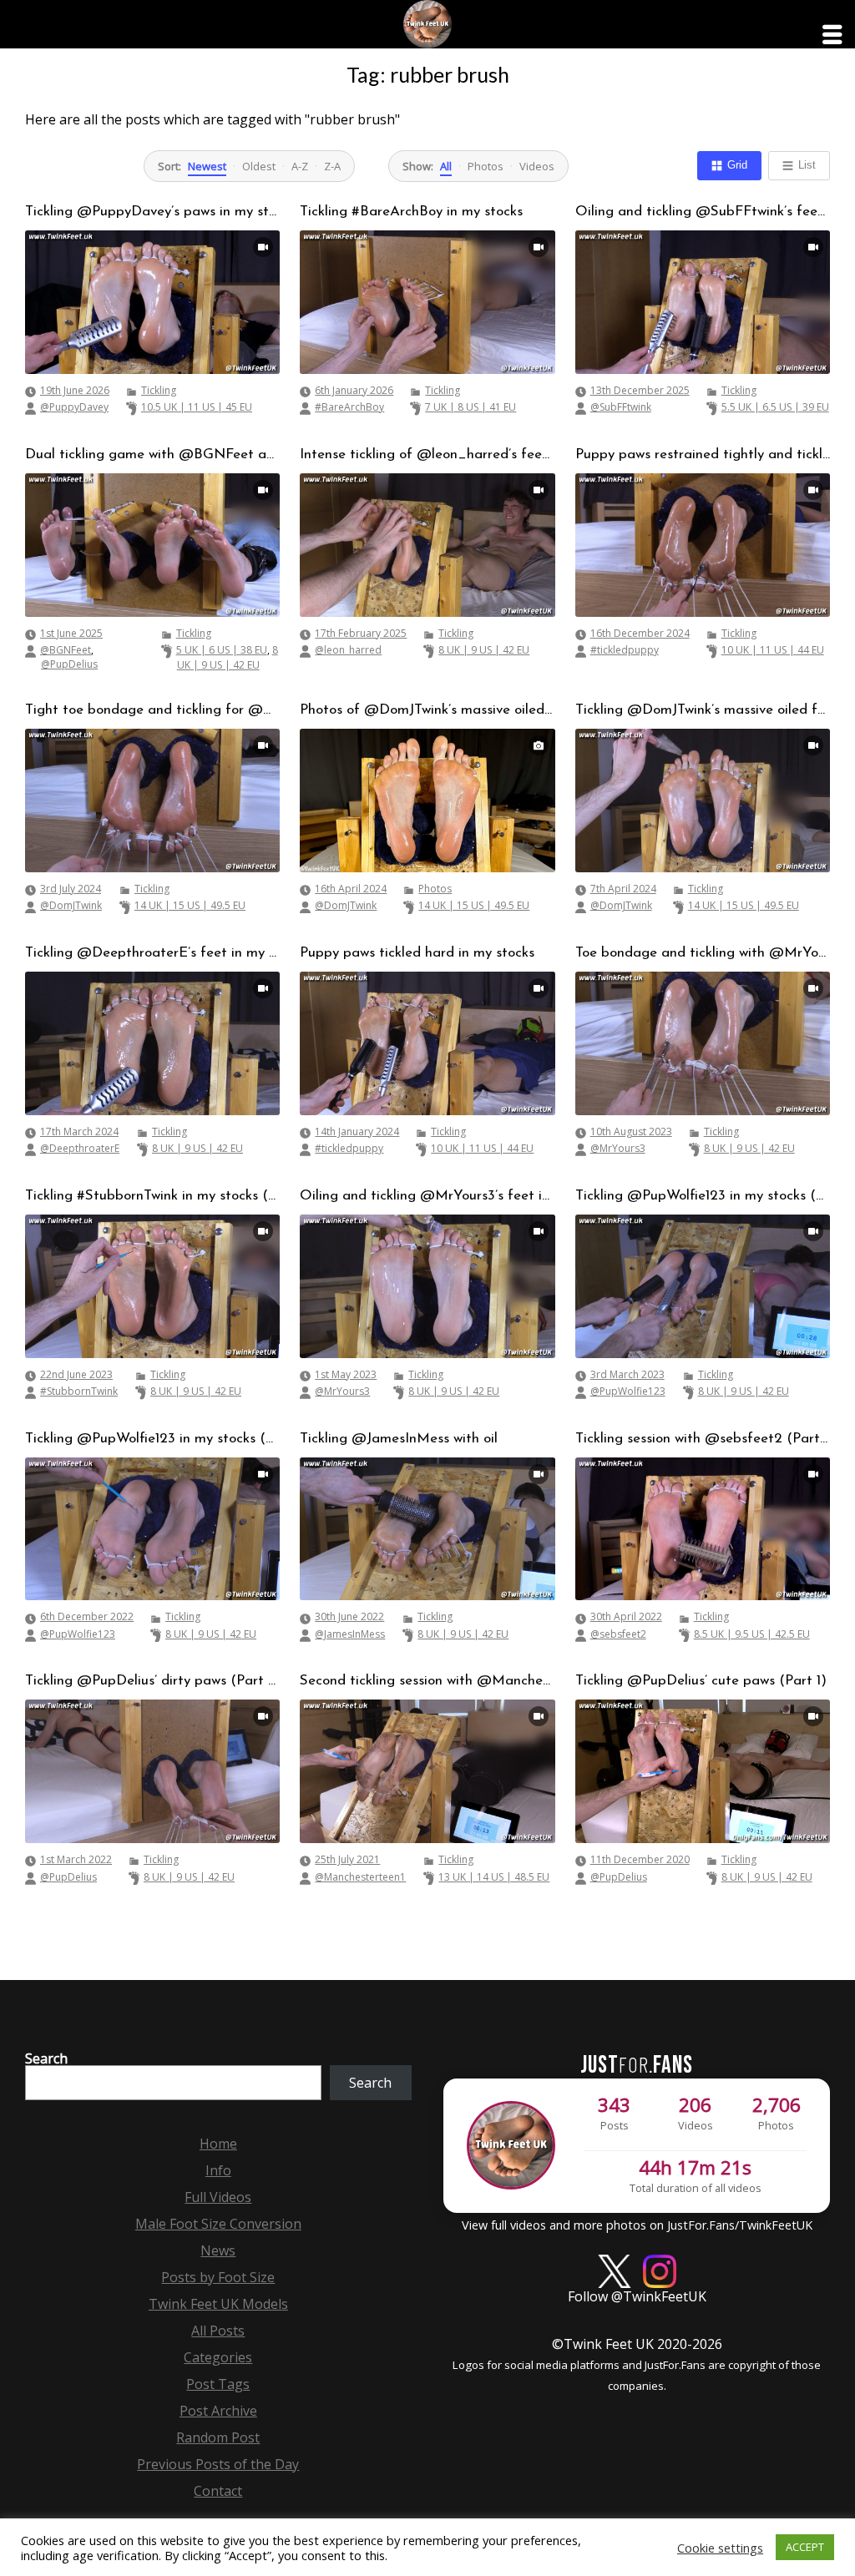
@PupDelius (69, 664)
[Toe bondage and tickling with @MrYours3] (703, 1043)
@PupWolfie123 (628, 1391)
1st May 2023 (346, 1374)
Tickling (159, 390)
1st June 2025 (71, 633)
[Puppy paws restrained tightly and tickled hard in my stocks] (703, 545)
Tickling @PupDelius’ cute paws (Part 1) (701, 1681)
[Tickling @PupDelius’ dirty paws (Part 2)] (152, 1771)
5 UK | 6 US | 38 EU (222, 650)
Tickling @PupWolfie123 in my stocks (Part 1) (152, 1439)
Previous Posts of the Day (218, 2464)
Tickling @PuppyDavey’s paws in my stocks (152, 212)
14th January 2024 (357, 1131)
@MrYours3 (618, 1148)
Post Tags (218, 2384)
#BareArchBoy (349, 407)
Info (218, 2170)
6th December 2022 (87, 1616)
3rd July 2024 (71, 889)
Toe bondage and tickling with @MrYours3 (703, 953)
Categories (218, 2357)
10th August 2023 (631, 1131)
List (807, 165)
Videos (537, 166)
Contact (218, 2491)
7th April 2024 (623, 889)
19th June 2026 (75, 390)
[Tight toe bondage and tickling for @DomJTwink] (152, 801)
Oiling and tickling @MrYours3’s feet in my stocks (427, 1196)
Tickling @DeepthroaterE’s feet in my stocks (152, 953)
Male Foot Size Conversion (218, 2224)
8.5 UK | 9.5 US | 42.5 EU (752, 1634)
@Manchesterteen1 (360, 1877)
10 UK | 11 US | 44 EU (773, 650)
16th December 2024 (640, 633)
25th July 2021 (347, 1859)
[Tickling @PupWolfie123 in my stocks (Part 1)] (152, 1529)
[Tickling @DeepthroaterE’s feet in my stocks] (152, 1043)
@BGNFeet (66, 650)
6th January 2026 (354, 390)
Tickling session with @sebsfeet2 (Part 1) (703, 1439)
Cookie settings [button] (720, 2548)
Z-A (332, 166)
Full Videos (218, 2197)
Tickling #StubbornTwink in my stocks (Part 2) (152, 1196)
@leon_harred (348, 650)
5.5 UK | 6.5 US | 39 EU (775, 407)
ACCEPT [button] (805, 2547)
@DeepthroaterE (80, 1148)
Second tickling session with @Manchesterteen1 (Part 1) (427, 1681)
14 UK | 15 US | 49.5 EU (190, 905)
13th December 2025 (640, 390)
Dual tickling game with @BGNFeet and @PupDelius (152, 455)
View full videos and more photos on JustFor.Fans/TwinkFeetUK (637, 2225)
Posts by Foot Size (218, 2277)
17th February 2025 (361, 633)
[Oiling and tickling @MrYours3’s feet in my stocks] (427, 1286)
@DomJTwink (71, 905)
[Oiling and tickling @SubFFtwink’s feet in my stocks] (703, 302)
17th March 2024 (79, 1131)
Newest (207, 166)
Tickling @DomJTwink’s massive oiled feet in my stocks (703, 710)
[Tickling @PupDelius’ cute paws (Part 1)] (703, 1771)
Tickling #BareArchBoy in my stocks (411, 212)
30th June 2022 (349, 1616)
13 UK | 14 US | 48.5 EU (494, 1877)
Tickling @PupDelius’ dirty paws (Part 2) (152, 1681)
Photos (486, 166)
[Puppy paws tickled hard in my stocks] (427, 1043)
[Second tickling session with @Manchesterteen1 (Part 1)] (427, 1771)
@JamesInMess (350, 1634)
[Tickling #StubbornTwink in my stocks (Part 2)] (152, 1286)
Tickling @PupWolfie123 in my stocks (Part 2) (703, 1196)
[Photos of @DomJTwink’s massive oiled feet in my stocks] (427, 801)
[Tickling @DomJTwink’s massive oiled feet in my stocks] (703, 801)
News (218, 2250)
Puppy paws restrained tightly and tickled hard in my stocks (703, 455)
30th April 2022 (626, 1616)
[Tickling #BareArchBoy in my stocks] (427, 302)
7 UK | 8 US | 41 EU (471, 407)
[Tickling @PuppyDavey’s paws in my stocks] (152, 302)
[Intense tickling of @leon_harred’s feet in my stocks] (427, 545)
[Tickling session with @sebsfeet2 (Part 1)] (703, 1529)
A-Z (300, 166)
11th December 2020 (640, 1859)
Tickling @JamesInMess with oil (399, 1439)
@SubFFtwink (621, 407)
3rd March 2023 (627, 1374)
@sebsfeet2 (618, 1634)
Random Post (218, 2437)
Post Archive (218, 2411)
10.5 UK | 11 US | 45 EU (197, 407)
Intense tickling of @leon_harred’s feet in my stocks (427, 455)
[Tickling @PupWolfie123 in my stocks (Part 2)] (703, 1286)
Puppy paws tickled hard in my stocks (417, 953)
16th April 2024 (351, 889)
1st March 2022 (76, 1859)
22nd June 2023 (76, 1374)
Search (46, 2058)
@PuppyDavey (74, 407)
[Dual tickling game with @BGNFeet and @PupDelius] (152, 545)
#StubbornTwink (79, 1391)
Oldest (259, 166)
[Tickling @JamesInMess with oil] (427, 1529)
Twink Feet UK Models (218, 2304)
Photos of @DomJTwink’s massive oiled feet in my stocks (427, 710)
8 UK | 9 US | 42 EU (228, 657)
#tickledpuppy (625, 650)
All (446, 166)
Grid (737, 165)
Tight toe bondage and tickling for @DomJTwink (152, 710)
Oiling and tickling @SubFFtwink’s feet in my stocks (703, 212)
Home (218, 2144)
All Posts (218, 2331)
